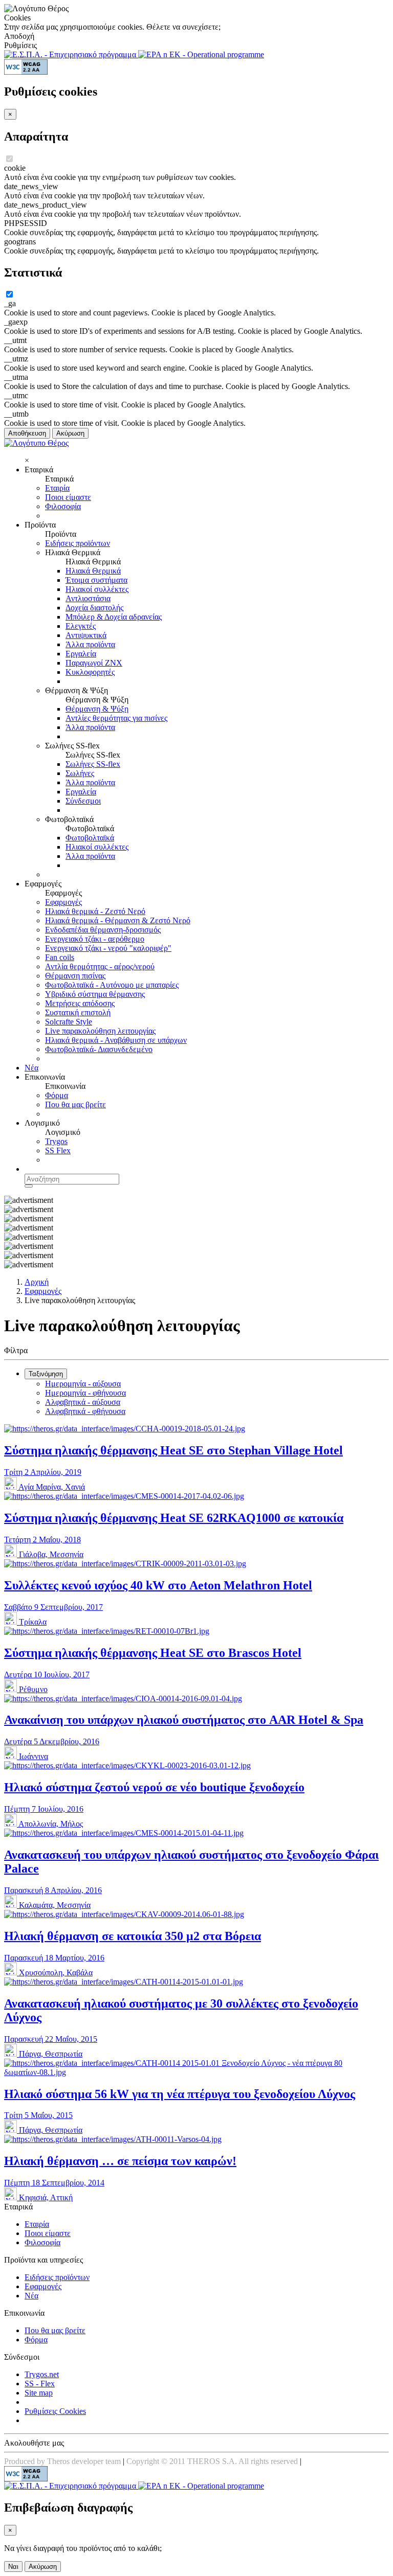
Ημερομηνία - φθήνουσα (85, 1393)
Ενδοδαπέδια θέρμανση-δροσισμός (103, 930)
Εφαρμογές (63, 902)
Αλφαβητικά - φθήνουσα (85, 1411)
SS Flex (58, 1150)
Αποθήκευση (27, 433)
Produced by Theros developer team (62, 2461)
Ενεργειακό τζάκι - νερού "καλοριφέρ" (108, 948)
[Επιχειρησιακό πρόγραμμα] (71, 54)
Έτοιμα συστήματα (96, 580)
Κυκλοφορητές (90, 672)
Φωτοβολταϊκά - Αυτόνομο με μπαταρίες (112, 985)
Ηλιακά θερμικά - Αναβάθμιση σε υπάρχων (116, 1040)
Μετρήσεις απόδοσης (80, 1003)
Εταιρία (57, 488)
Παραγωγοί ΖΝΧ (94, 663)
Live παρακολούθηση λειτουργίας (100, 1031)
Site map (39, 2393)
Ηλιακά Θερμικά (93, 571)
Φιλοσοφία (63, 506)
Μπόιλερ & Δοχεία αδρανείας (114, 617)
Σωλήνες (80, 773)
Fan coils (60, 957)
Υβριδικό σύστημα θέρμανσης (95, 994)
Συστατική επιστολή (78, 1012)
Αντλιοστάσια (88, 598)
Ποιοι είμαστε (68, 497)
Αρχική (37, 1282)
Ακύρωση (70, 433)
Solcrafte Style (69, 1022)
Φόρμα (57, 1095)
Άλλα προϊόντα (90, 644)
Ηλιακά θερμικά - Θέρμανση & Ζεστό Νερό (118, 920)
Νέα (31, 1068)
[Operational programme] (201, 54)
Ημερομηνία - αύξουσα (83, 1384)
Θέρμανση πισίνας (75, 976)
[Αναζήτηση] (29, 1186)
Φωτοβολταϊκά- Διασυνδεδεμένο (99, 1049)
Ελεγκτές (81, 626)
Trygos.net (42, 2374)
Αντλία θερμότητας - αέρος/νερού (100, 966)
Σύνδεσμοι (83, 801)
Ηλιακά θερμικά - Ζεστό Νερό (95, 911)
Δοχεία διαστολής (94, 608)
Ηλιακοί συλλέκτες (97, 589)
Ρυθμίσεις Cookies (55, 2411)
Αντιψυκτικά (86, 635)
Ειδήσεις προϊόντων (78, 543)
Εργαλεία (81, 654)
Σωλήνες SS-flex (93, 764)
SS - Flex (40, 2384)
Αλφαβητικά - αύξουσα (83, 1402)
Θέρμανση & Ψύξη (97, 709)
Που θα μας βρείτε (75, 1104)
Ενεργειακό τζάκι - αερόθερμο (95, 939)
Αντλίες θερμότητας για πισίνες (116, 718)
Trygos (56, 1141)
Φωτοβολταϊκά (90, 838)
